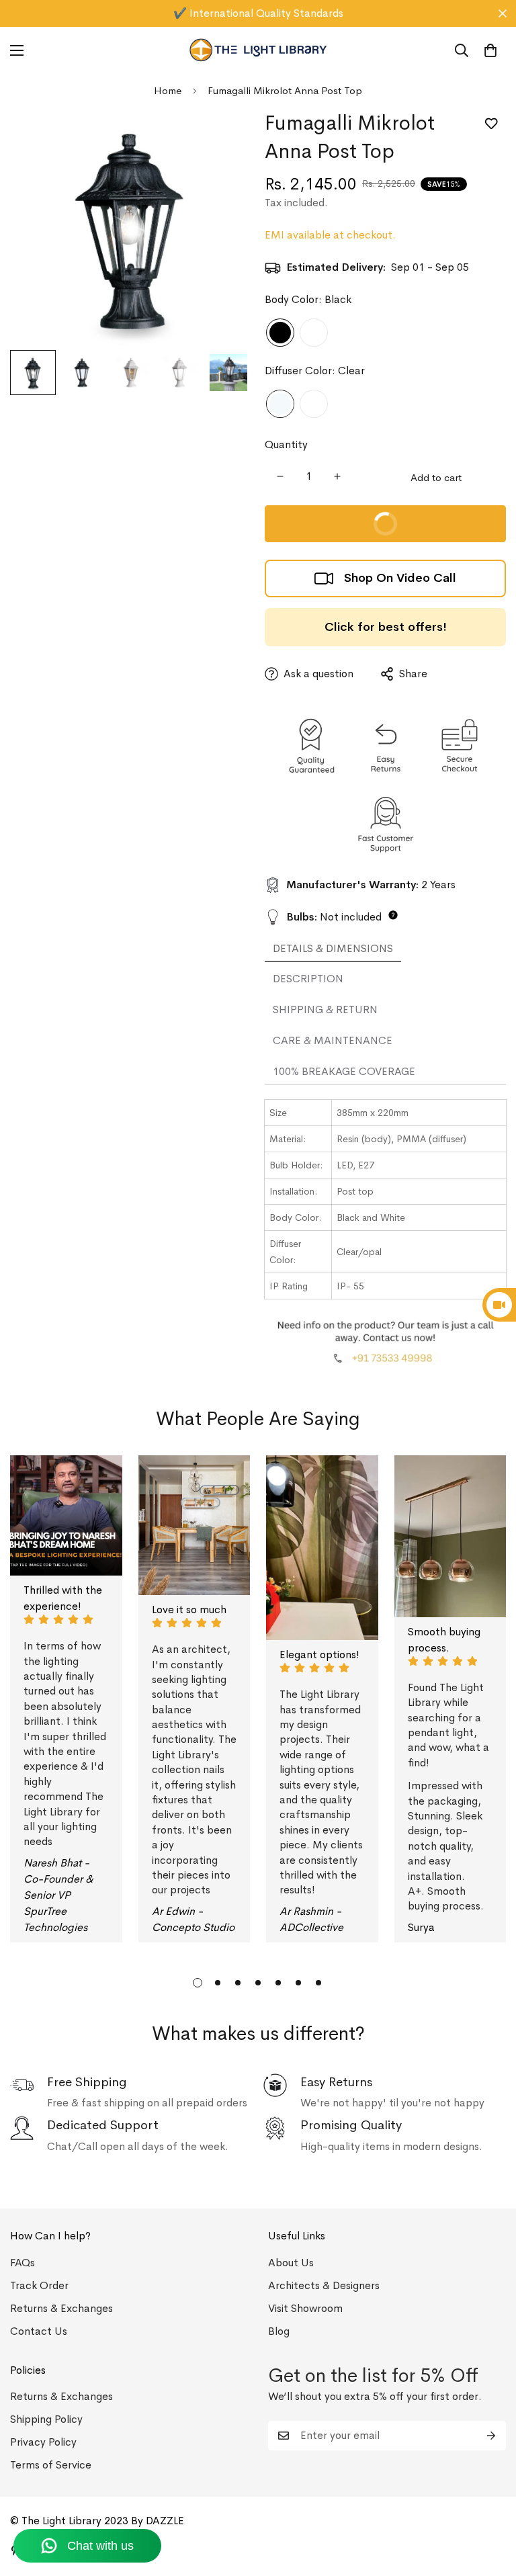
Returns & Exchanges (61, 2308)
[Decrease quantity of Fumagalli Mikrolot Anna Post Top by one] (280, 476)
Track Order (39, 2285)
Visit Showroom (305, 2308)
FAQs (23, 2263)
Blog (279, 2331)
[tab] (333, 949)
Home (168, 90)
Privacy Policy (43, 2442)
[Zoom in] (223, 137)
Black (280, 333)
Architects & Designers (324, 2285)
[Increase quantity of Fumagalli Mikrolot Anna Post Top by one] (337, 476)
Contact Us (39, 2331)
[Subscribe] (491, 2436)
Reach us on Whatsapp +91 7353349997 (258, 13)
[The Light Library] (258, 50)
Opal (314, 404)
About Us (291, 2263)
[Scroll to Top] (490, 2503)
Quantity (286, 444)
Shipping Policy (46, 2419)
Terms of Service (51, 2465)
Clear (280, 404)
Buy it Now (338, 518)
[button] (490, 50)
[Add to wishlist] (491, 124)
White (314, 333)
